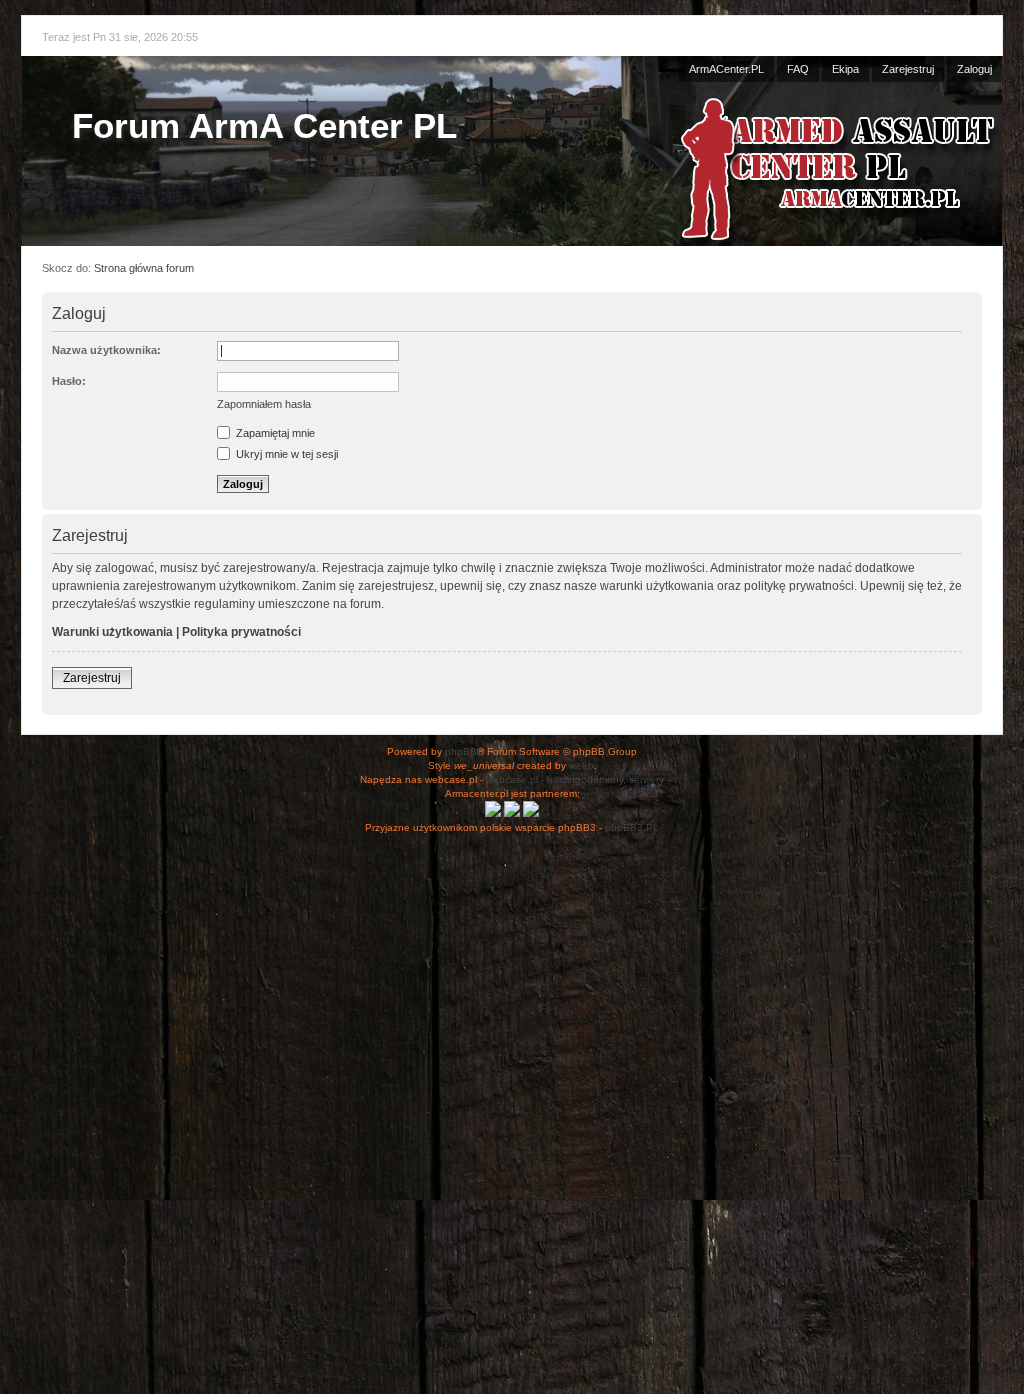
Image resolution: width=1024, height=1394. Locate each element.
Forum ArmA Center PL (264, 125)
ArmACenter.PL (726, 69)
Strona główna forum (144, 268)
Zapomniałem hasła (264, 404)
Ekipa (845, 69)
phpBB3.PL (632, 827)
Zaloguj (974, 69)
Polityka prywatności (241, 632)
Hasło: (69, 381)
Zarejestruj (908, 69)
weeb (581, 765)
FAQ (798, 69)
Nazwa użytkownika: (106, 350)
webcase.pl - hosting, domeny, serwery (575, 779)
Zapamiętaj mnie (274, 433)
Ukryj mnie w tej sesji (285, 454)
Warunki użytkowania (112, 632)
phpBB (461, 751)
